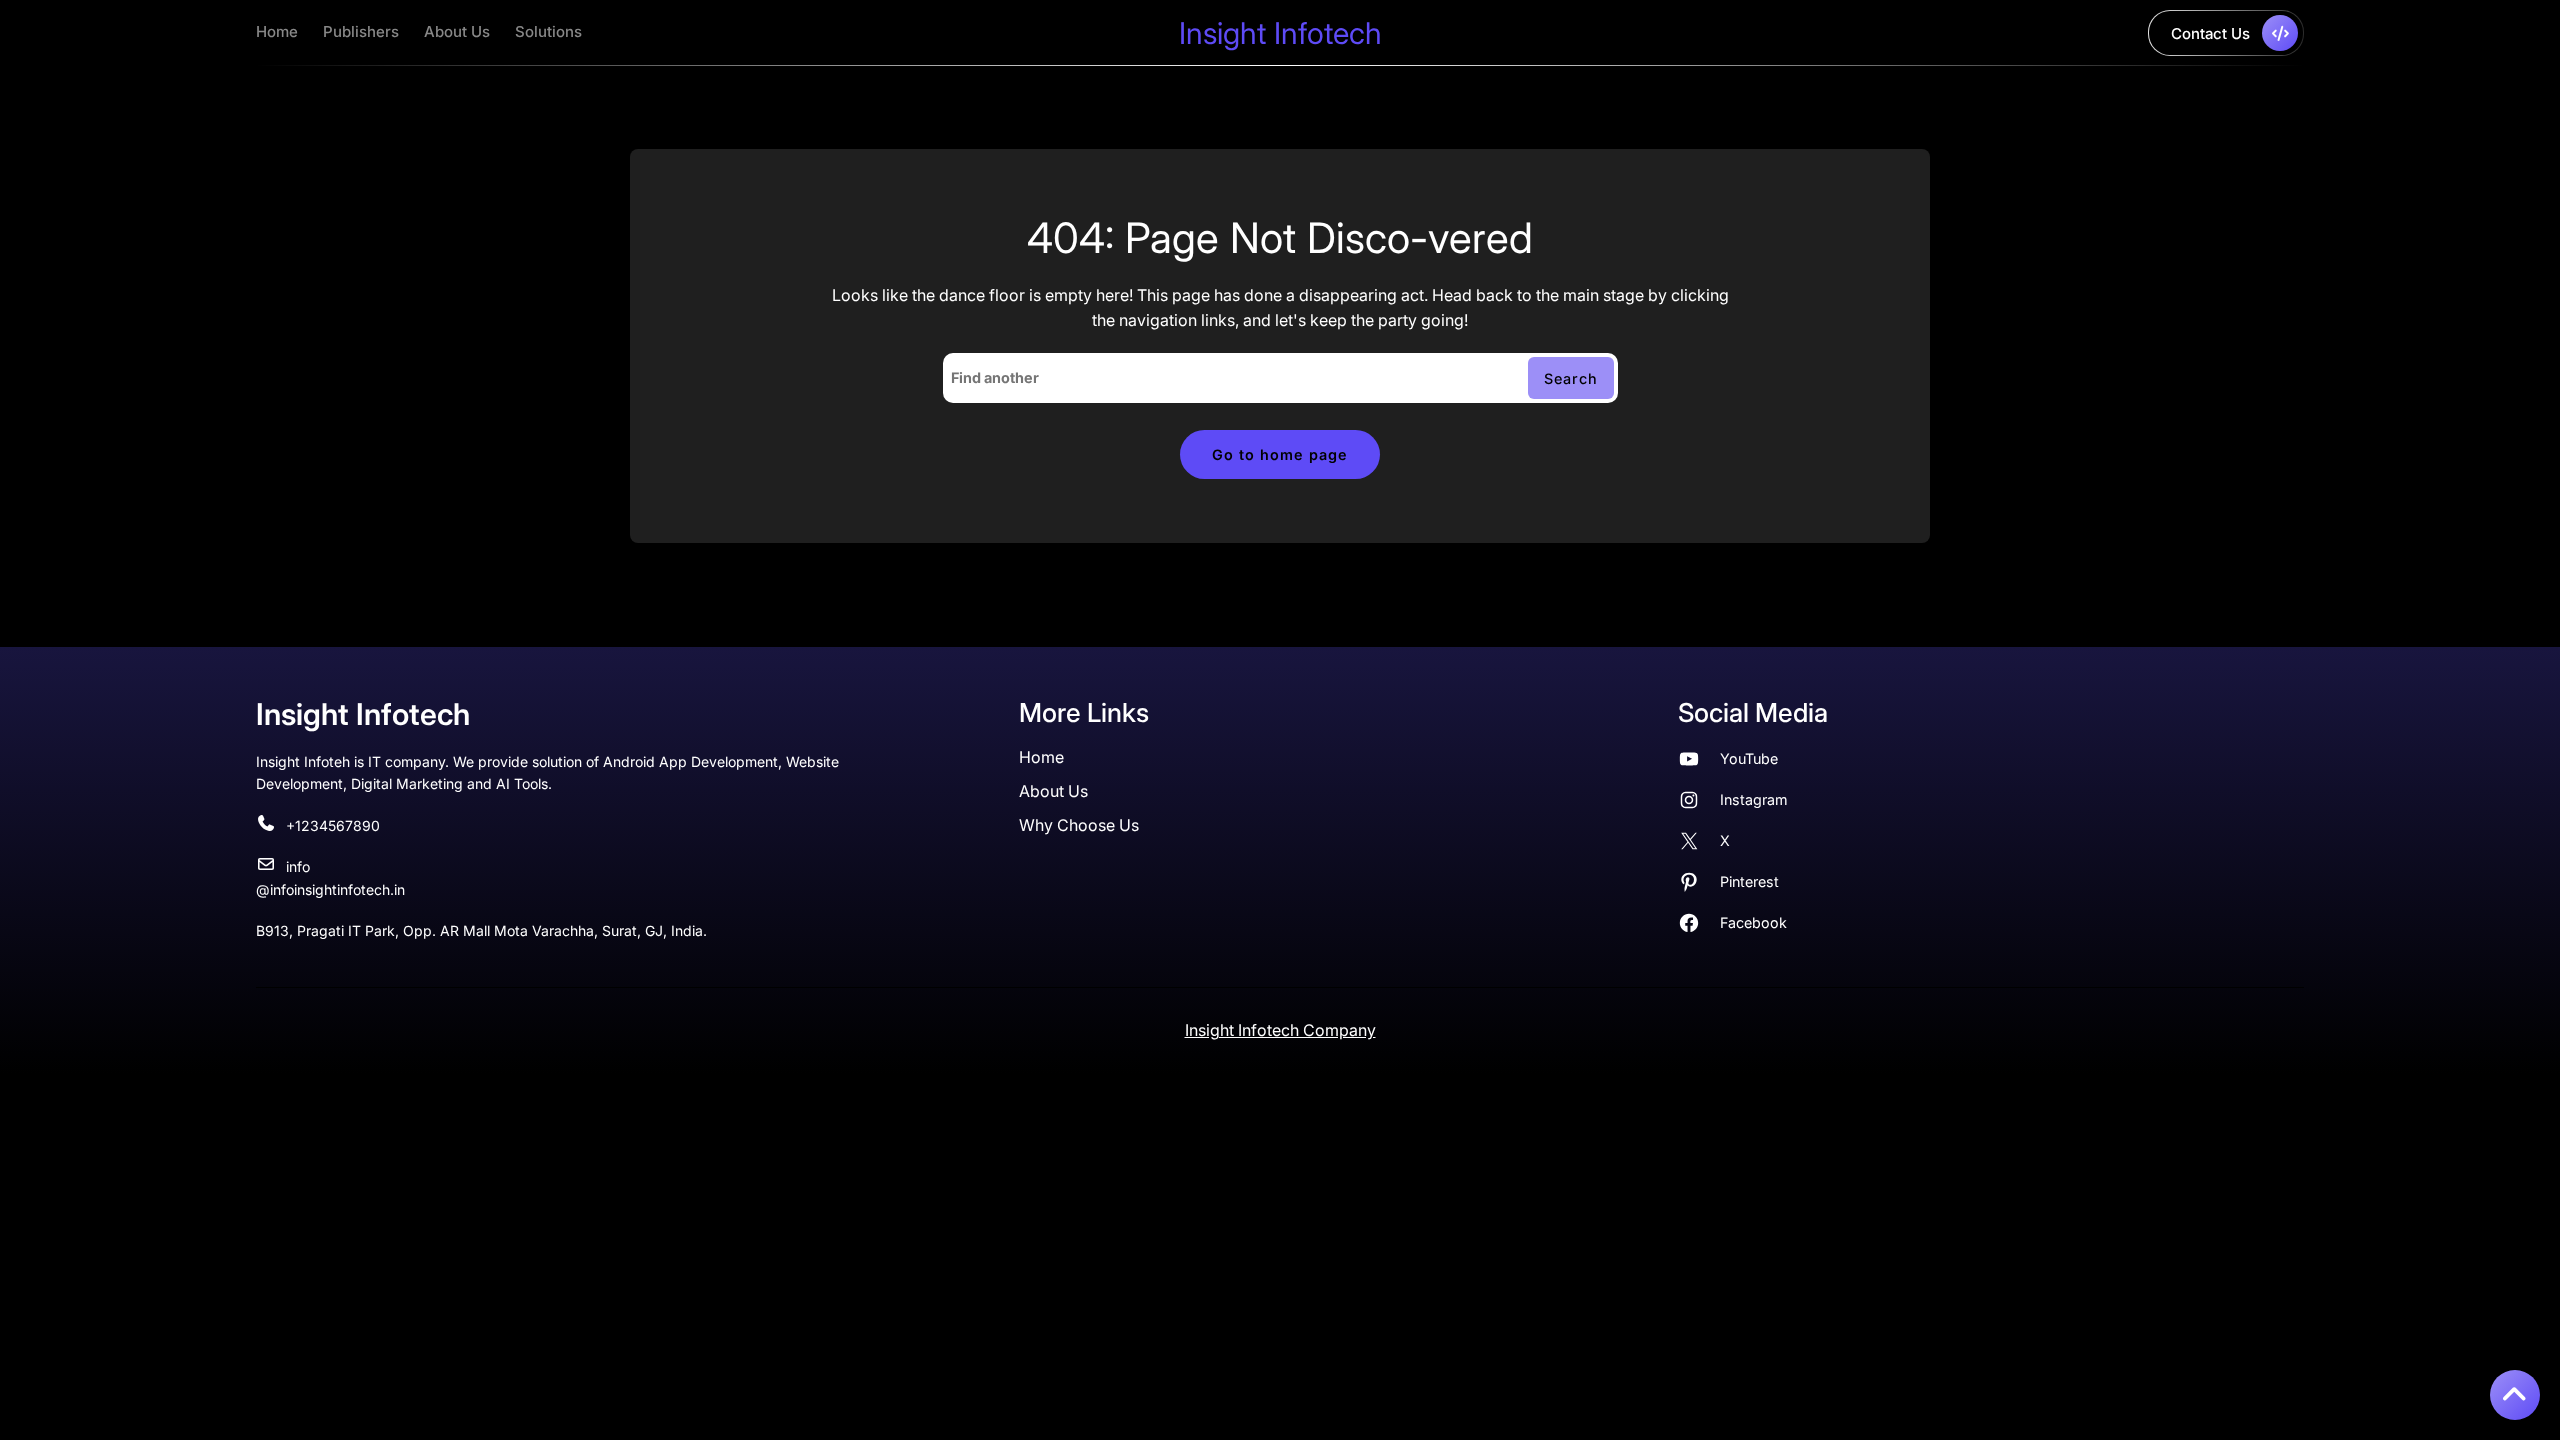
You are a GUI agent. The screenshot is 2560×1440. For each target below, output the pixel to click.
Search (1571, 378)
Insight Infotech (1280, 33)
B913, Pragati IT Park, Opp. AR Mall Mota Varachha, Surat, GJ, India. (481, 930)
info (298, 866)
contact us (2210, 33)
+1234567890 (333, 825)
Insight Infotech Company (1280, 1030)
